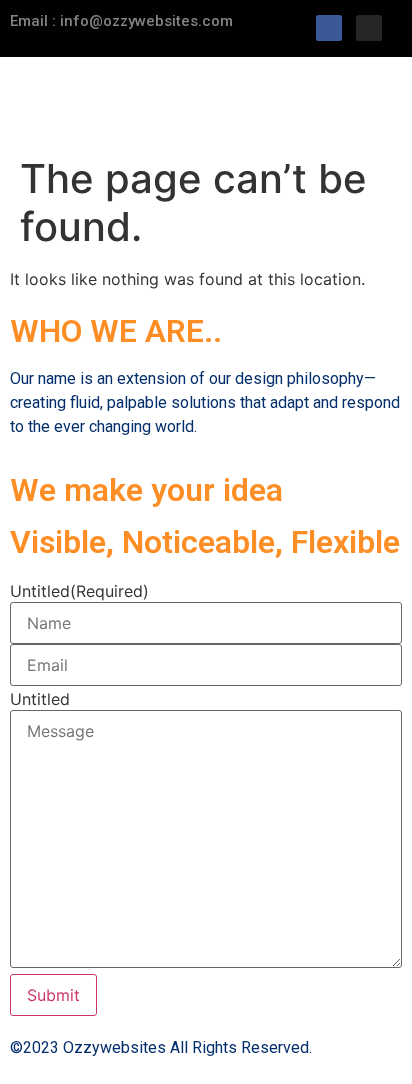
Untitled (79, 591)
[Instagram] (369, 28)
